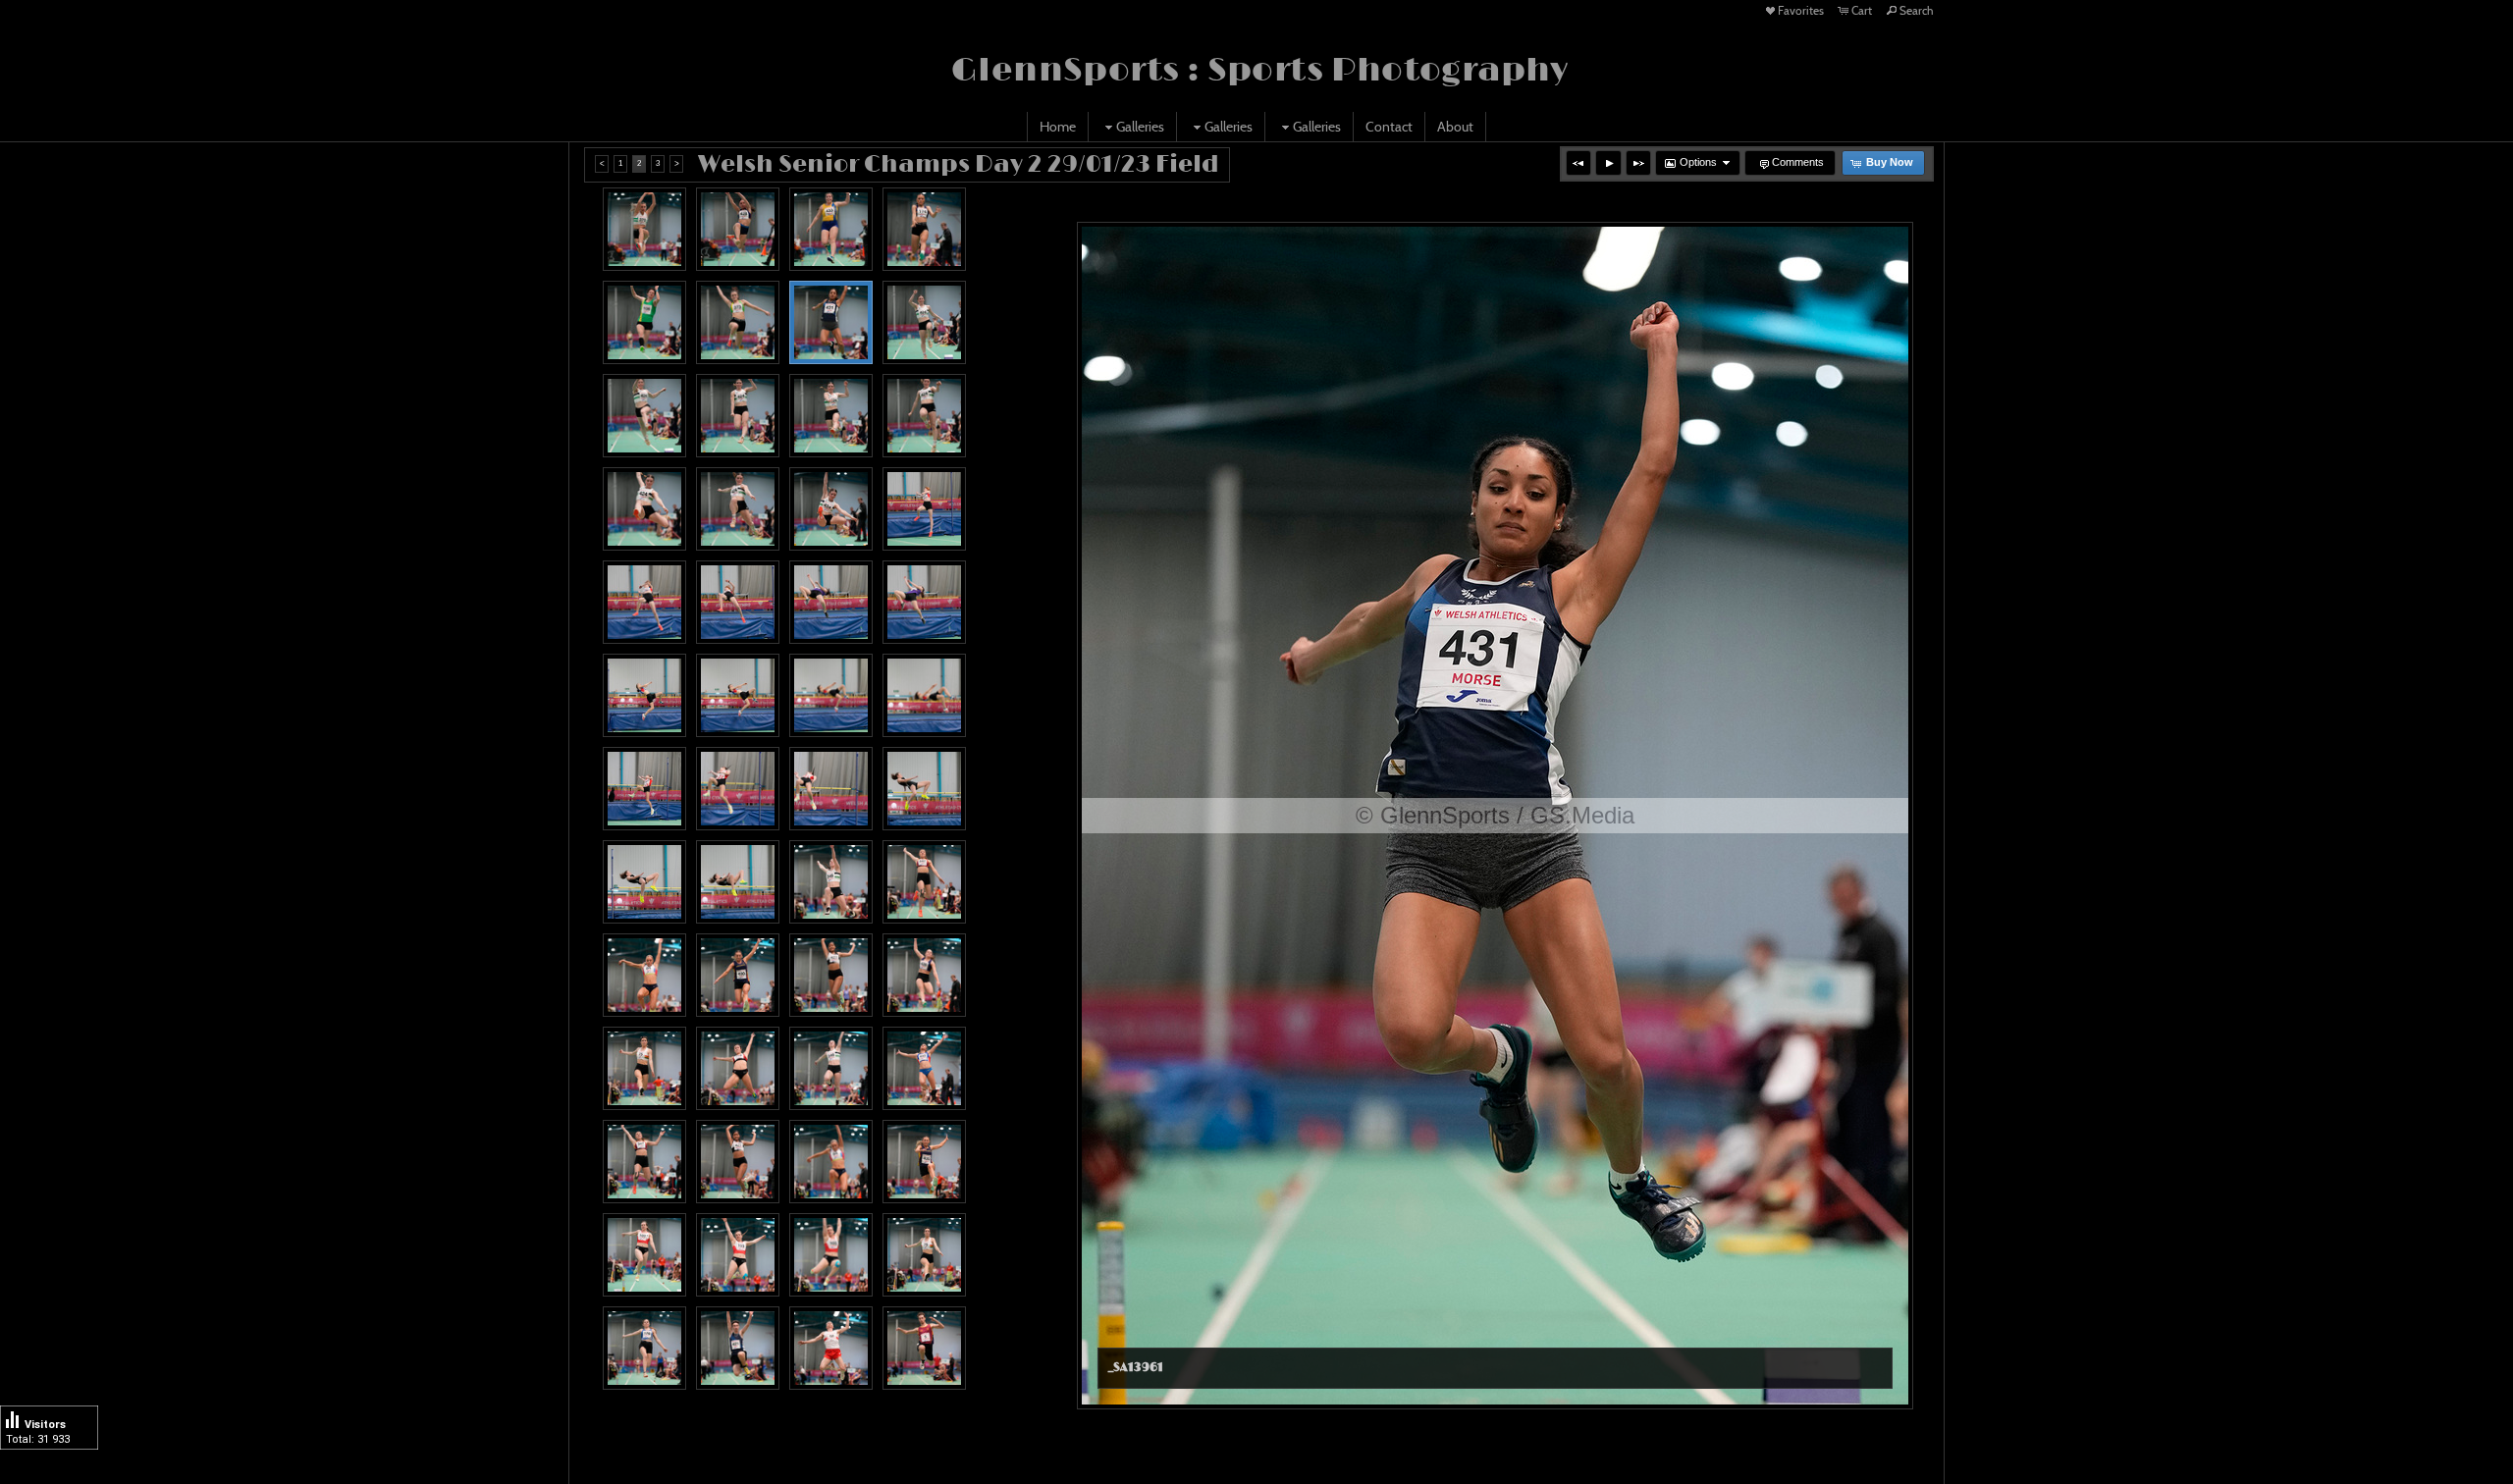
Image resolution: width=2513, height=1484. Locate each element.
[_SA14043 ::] (831, 1348)
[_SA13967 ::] (924, 416)
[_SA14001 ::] (738, 789)
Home (1058, 127)
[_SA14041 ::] (644, 1348)
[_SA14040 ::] (924, 1255)
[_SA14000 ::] (644, 789)
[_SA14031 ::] (644, 1255)
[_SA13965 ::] (831, 416)
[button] (1578, 163)
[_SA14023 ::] (738, 1162)
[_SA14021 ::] (831, 1068)
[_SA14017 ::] (924, 975)
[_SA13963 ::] (924, 322)
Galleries (1140, 127)
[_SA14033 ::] (738, 1255)
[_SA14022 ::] (644, 1162)
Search (1917, 10)
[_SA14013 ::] (924, 882)
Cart (1862, 10)
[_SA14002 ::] (831, 789)
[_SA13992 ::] (831, 602)
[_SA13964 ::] (644, 416)
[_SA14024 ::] (831, 1162)
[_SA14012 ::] (831, 882)
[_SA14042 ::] (738, 1348)
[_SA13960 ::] (738, 322)
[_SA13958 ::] (644, 322)
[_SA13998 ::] (924, 695)
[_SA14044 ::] (924, 1348)
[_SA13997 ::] (831, 695)
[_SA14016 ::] (738, 975)
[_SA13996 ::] (738, 695)
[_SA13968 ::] (738, 509)
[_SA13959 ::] (831, 229)
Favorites (1801, 10)
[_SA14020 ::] (924, 1068)
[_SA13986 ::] (738, 602)
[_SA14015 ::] (644, 975)
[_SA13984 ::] (924, 509)
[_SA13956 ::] (738, 229)
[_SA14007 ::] (644, 882)
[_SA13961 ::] (831, 322)
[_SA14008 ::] (738, 882)
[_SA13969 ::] (644, 509)
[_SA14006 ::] (924, 789)
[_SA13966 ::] (738, 416)
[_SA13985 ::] (644, 602)
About (1455, 127)
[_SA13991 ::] (924, 602)
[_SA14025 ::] (924, 1162)
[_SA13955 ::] (644, 229)
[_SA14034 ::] (831, 1255)
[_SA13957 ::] (924, 229)
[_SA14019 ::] (738, 1068)
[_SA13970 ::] (831, 509)
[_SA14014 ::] (831, 975)
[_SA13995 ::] (644, 695)
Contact (1389, 127)
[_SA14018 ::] (644, 1068)
